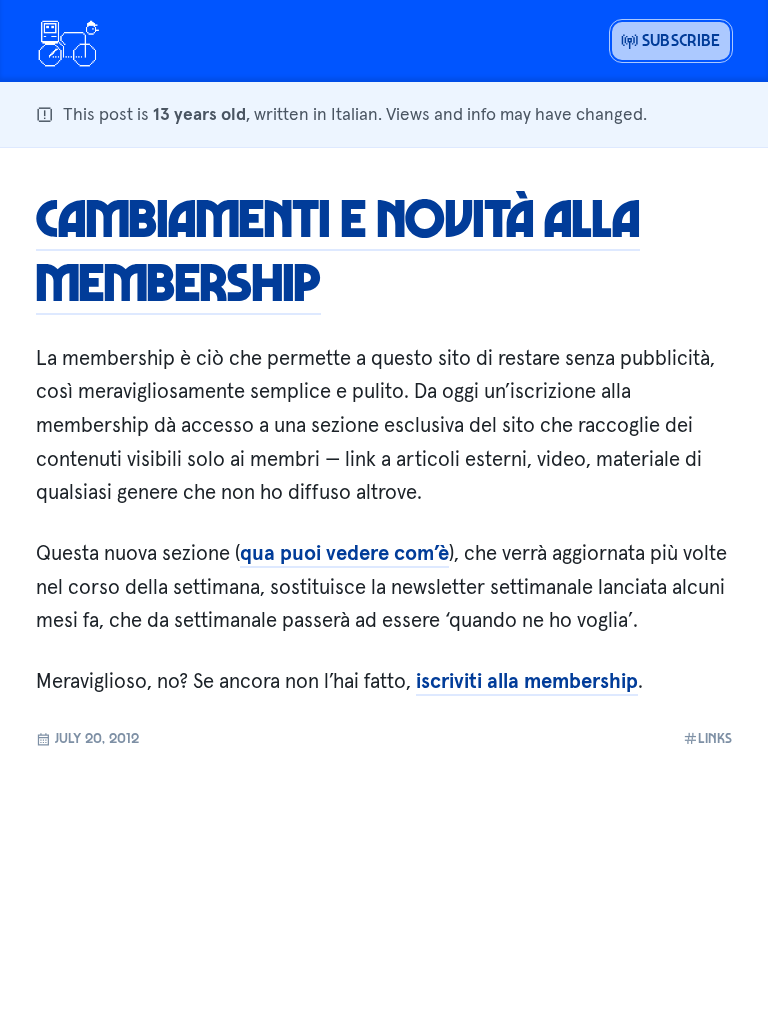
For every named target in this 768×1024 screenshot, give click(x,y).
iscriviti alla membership (527, 681)
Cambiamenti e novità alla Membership (338, 249)
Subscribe (679, 39)
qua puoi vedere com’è (344, 553)
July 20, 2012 (95, 737)
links (715, 738)
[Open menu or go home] (68, 41)
